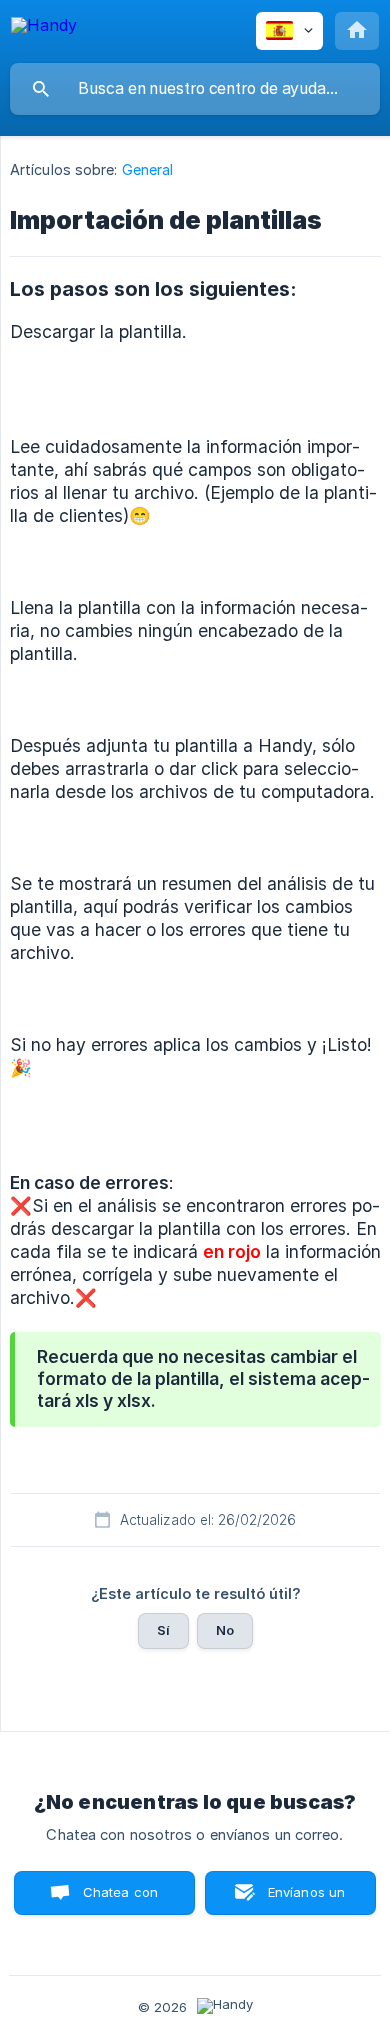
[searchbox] (195, 89)
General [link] (148, 169)
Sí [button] (163, 1630)
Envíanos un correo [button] (307, 1899)
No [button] (225, 1630)
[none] (44, 28)
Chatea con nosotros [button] (117, 1899)
